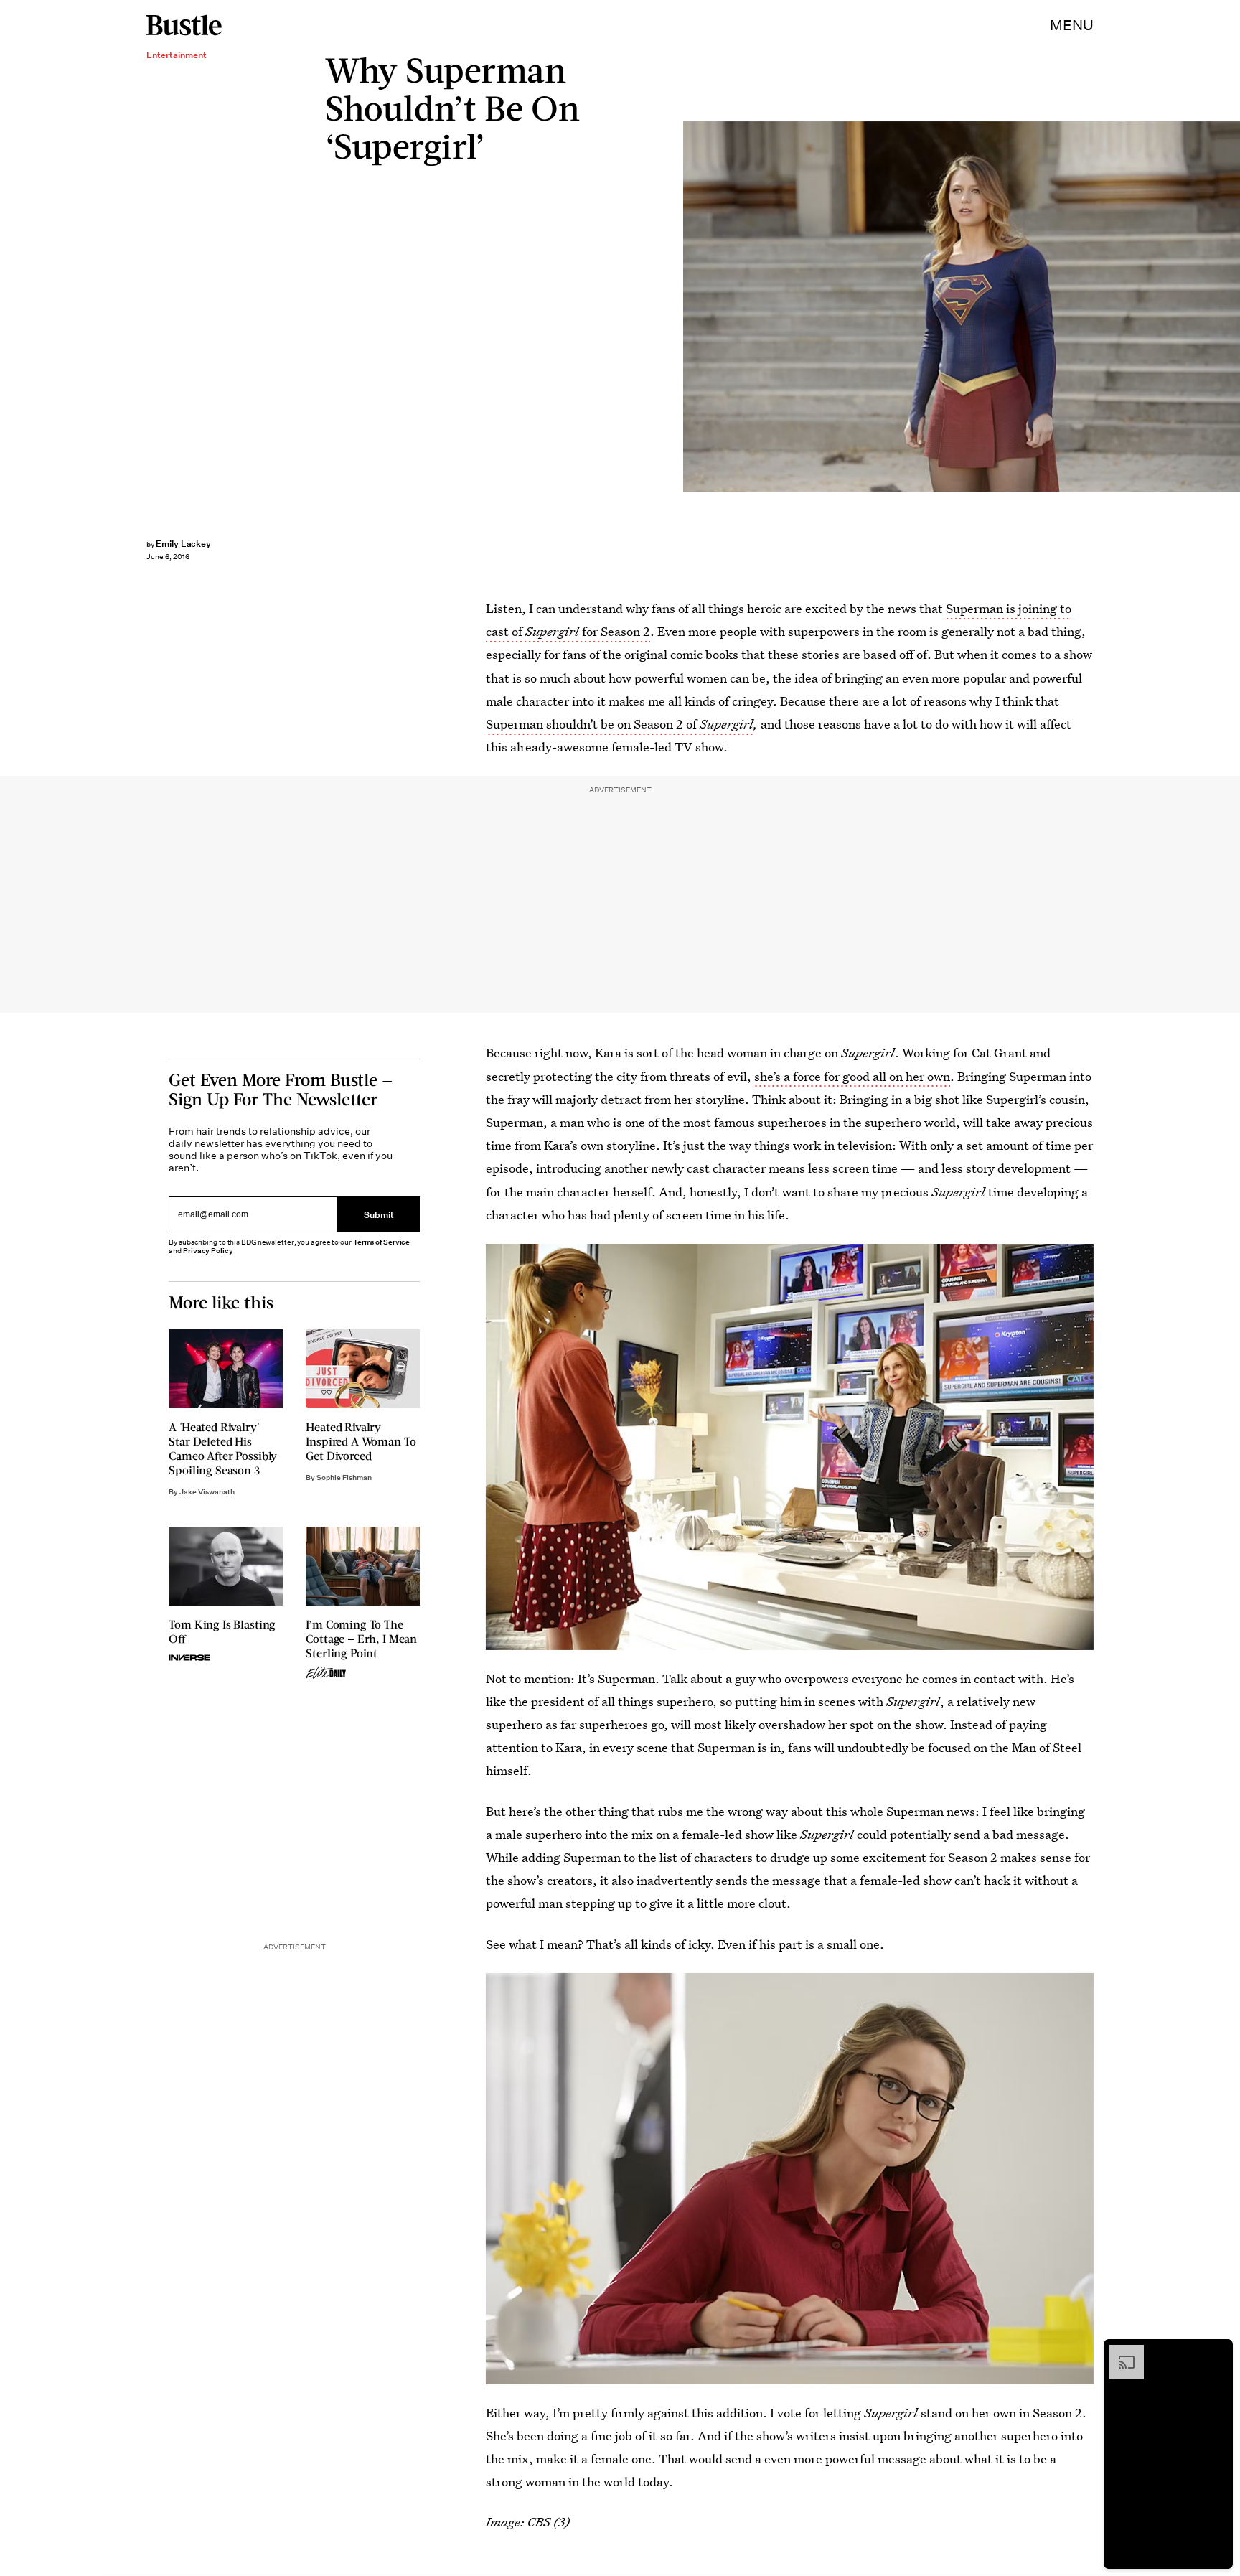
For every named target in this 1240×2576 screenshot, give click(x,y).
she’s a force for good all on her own (852, 1076)
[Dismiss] (1217, 2352)
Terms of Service (381, 1242)
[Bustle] (184, 25)
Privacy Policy (208, 1251)
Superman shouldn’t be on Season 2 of (620, 724)
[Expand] (1119, 2352)
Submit (379, 1215)
